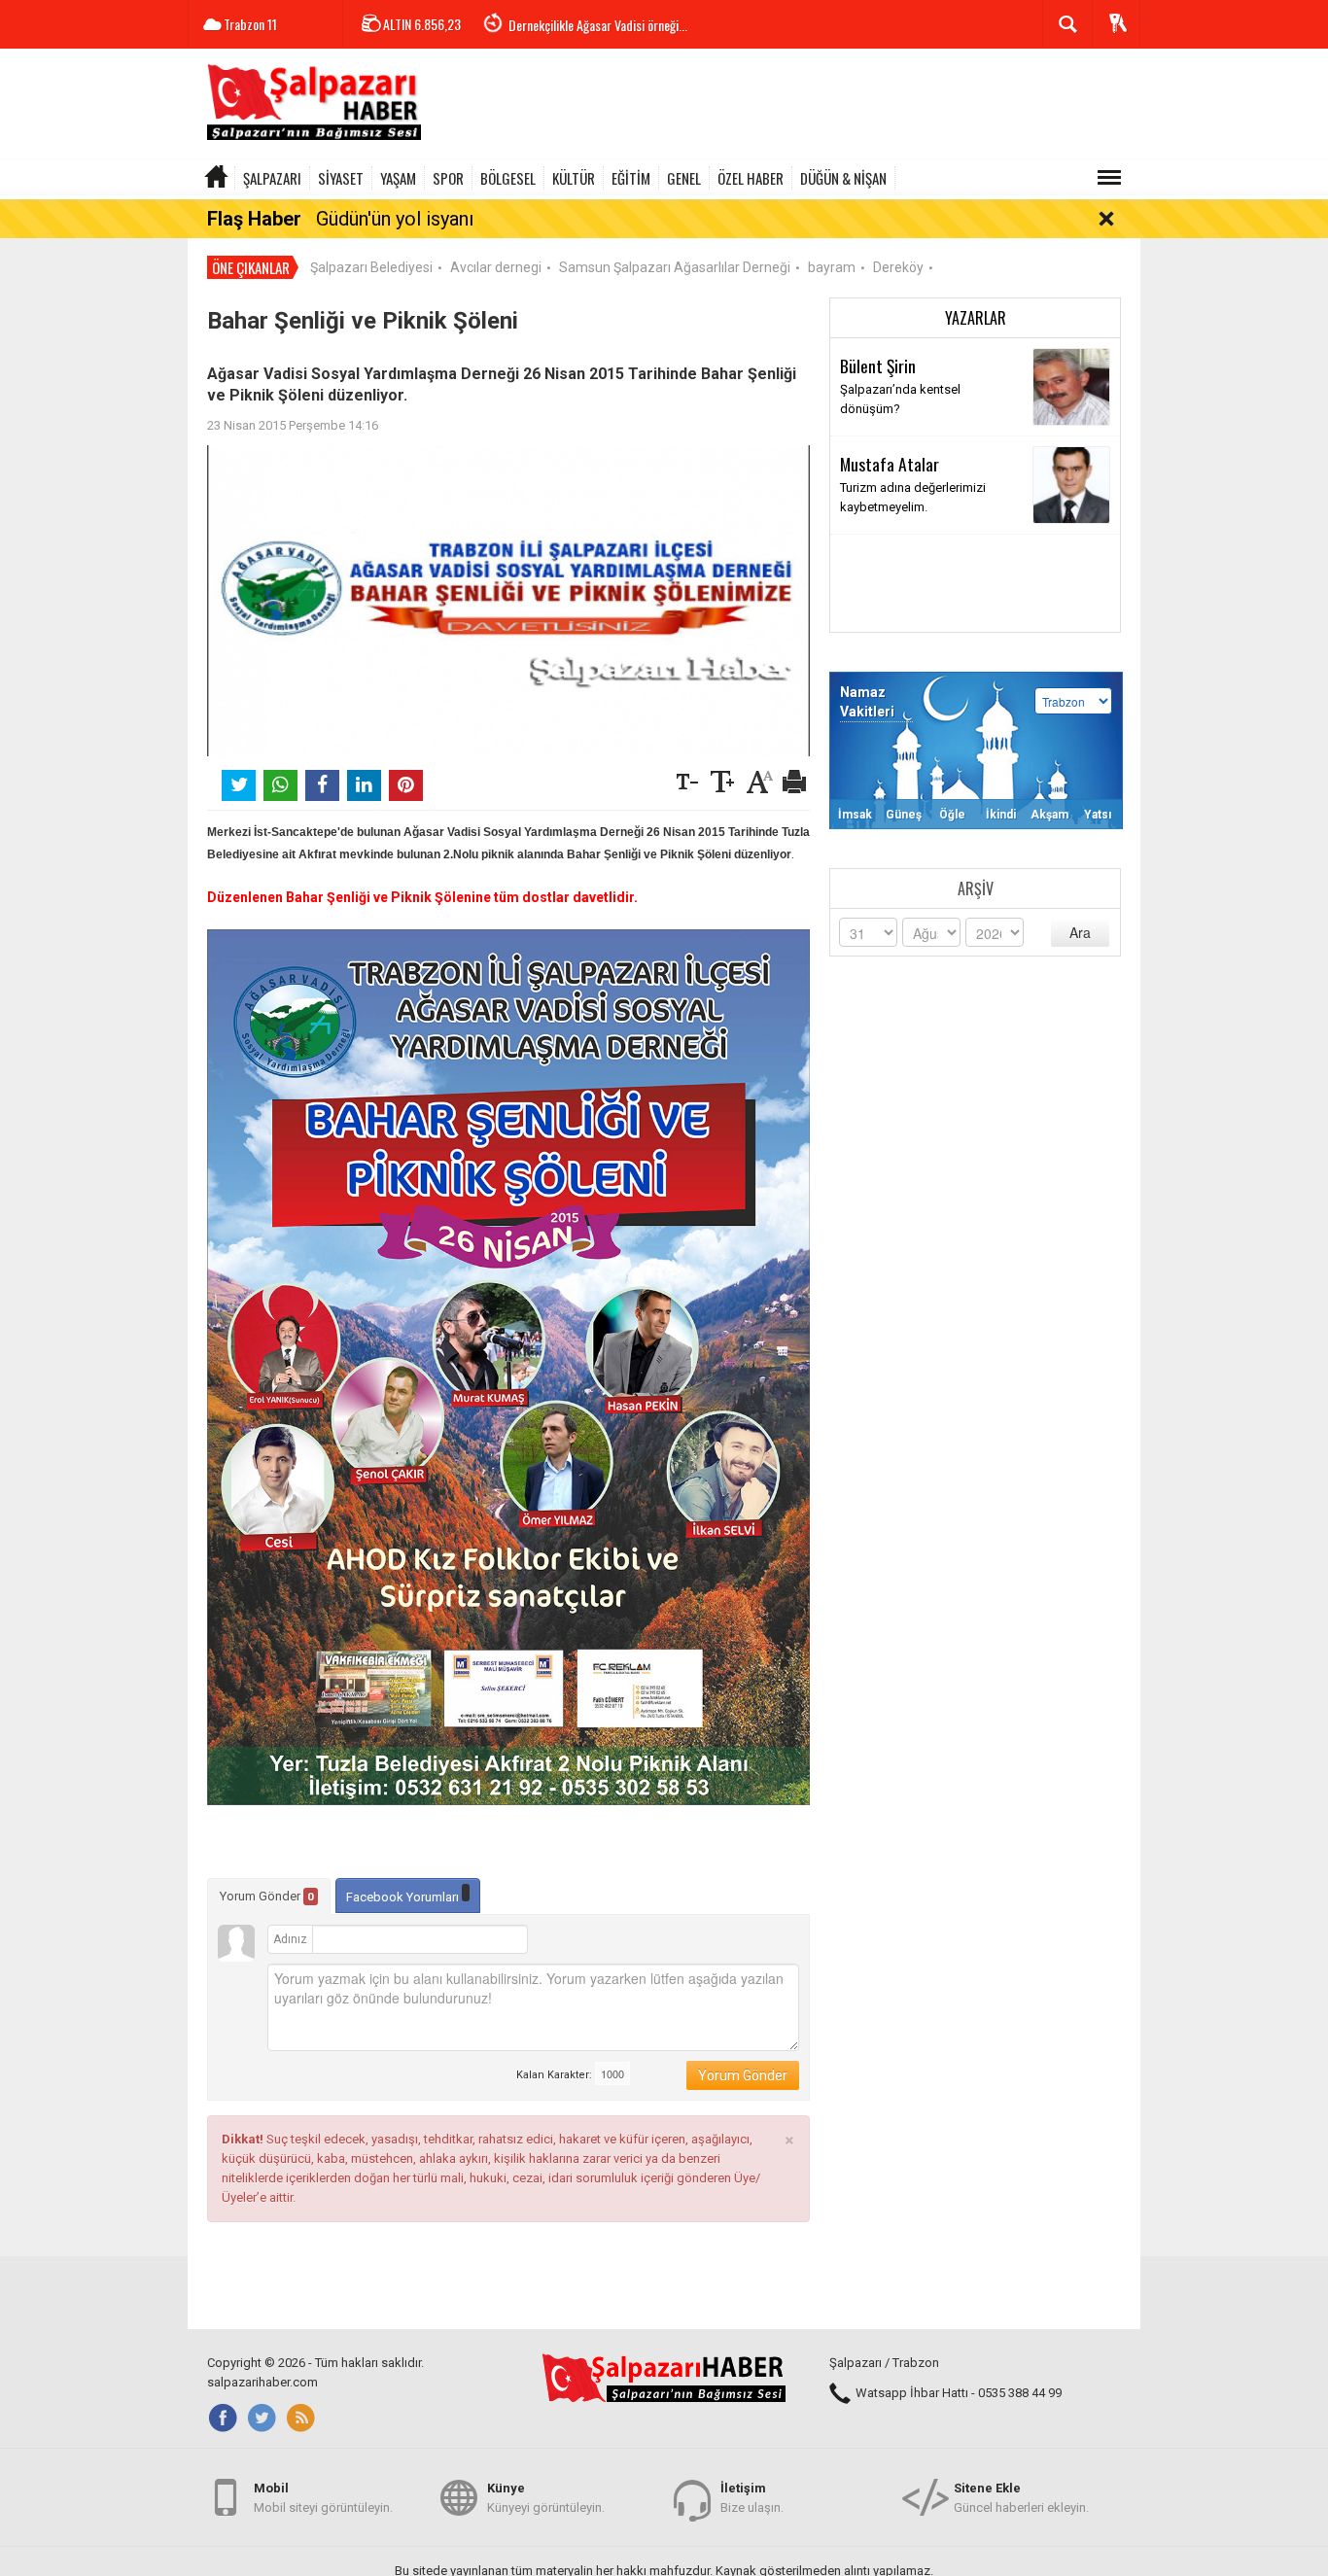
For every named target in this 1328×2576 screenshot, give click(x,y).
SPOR (448, 178)
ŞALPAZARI (272, 178)
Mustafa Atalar (890, 464)
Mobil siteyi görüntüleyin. (323, 2498)
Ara (1080, 932)
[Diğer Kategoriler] (1109, 178)
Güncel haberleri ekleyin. (1021, 2498)
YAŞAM (398, 178)
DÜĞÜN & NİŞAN (843, 178)
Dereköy (898, 267)
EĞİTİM (631, 178)
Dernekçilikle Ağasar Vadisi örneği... (598, 25)
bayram (832, 267)
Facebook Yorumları (404, 1897)
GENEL (684, 178)
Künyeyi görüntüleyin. (546, 2498)
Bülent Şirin (878, 366)
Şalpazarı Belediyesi (371, 267)
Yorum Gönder (267, 1896)
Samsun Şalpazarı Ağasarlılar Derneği (675, 267)
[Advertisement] (786, 107)
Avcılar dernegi (496, 267)
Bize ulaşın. (752, 2498)
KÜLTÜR (574, 178)
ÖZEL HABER (751, 178)
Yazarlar (976, 318)
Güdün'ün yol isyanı (395, 219)
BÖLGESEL (508, 178)
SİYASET (341, 178)
